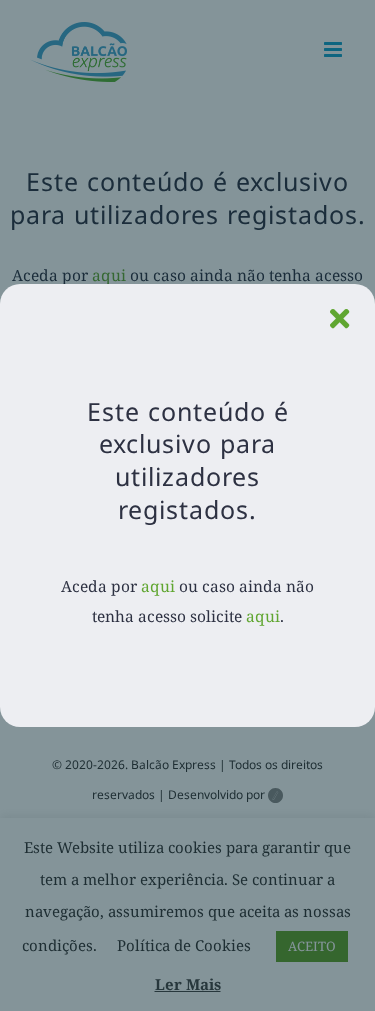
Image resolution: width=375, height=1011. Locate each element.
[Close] (339, 319)
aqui (158, 586)
